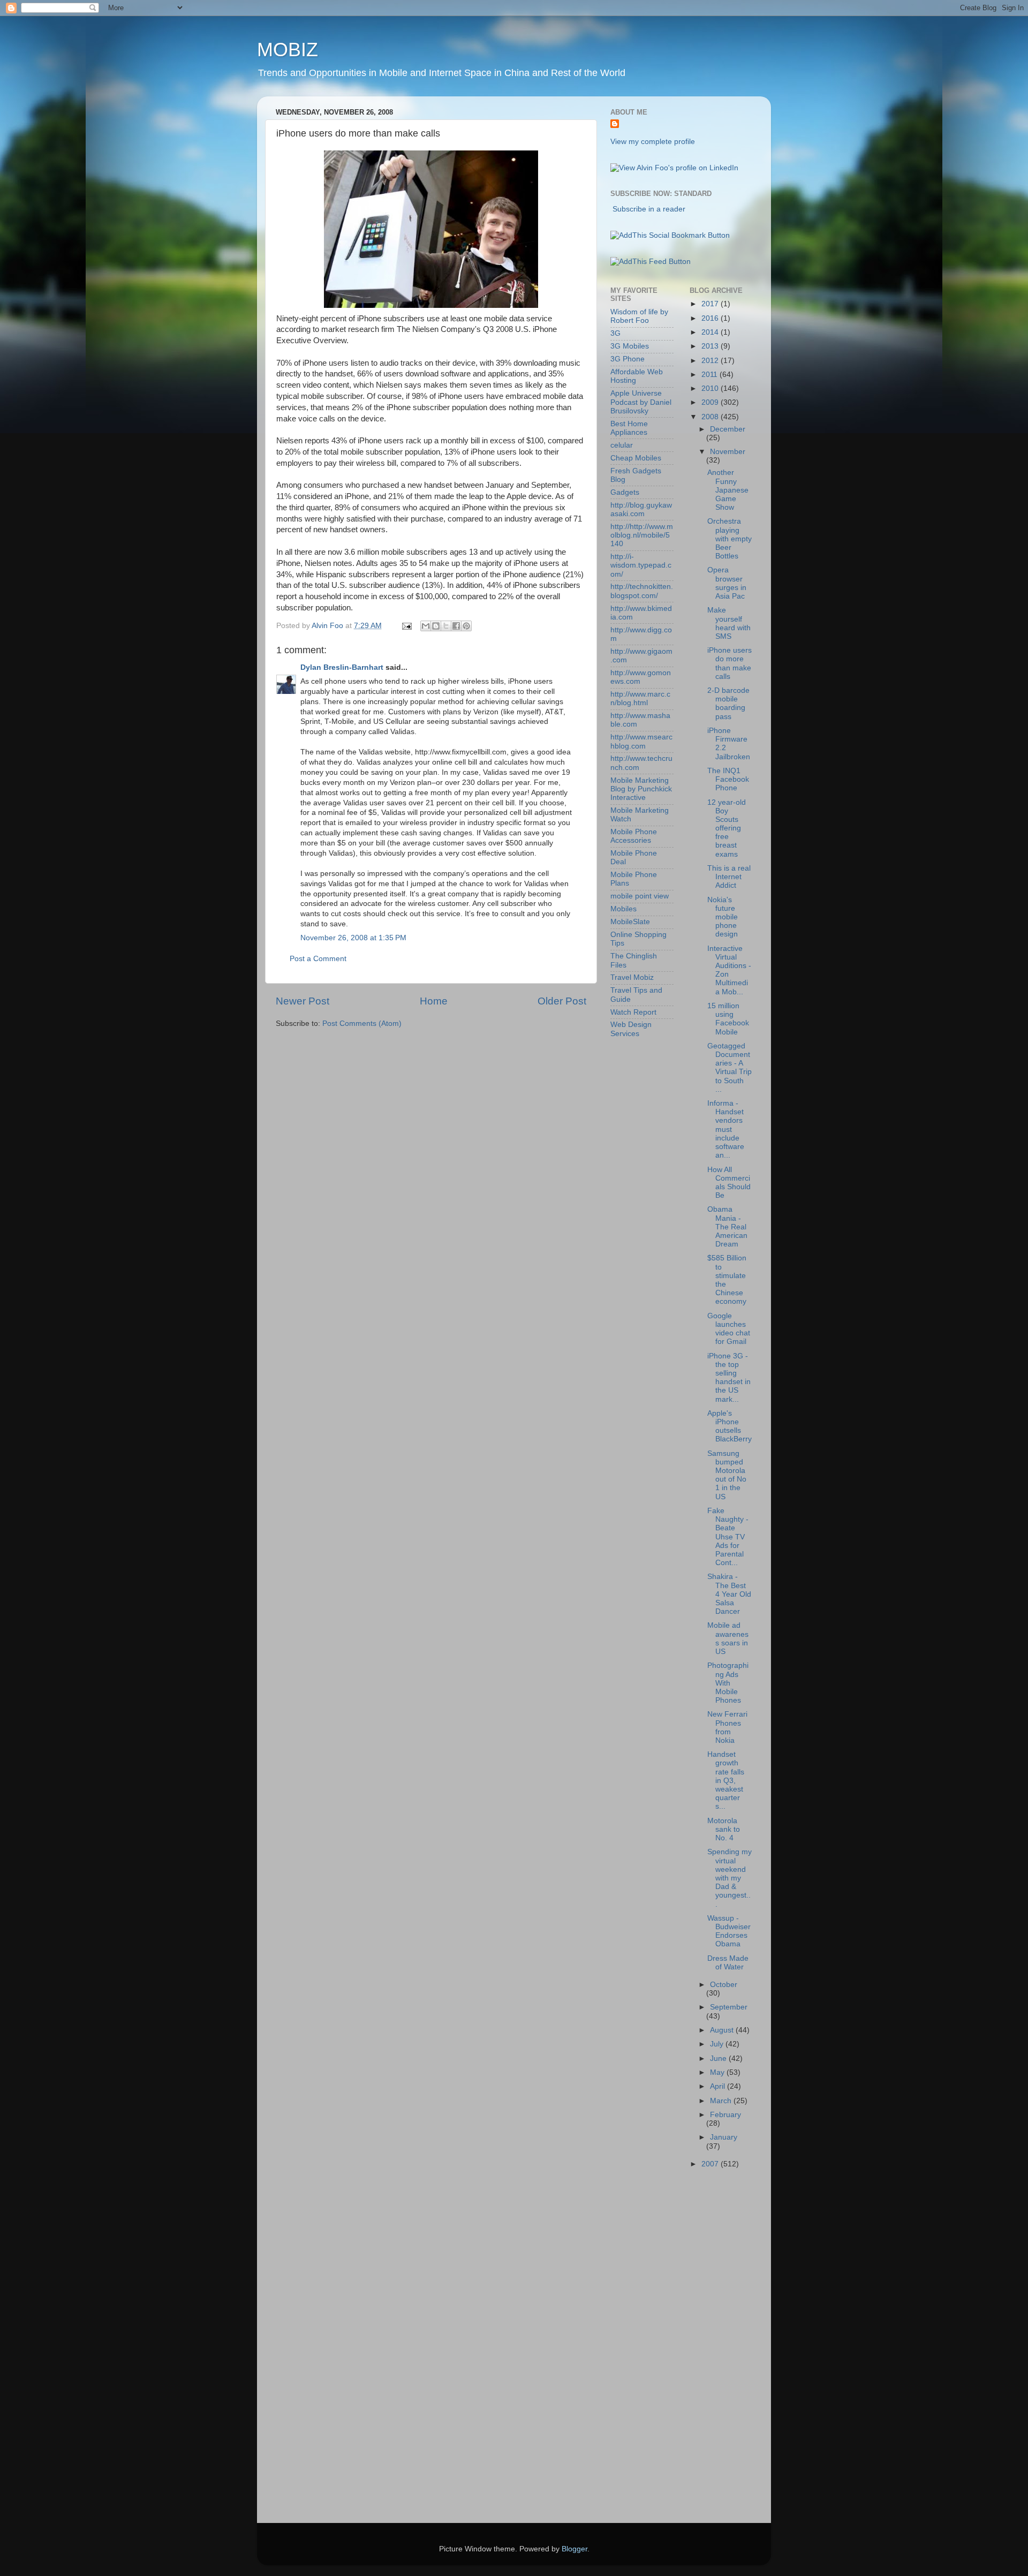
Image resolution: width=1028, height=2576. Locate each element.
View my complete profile (653, 142)
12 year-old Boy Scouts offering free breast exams (727, 828)
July (718, 2044)
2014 (711, 332)
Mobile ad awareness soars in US (728, 1638)
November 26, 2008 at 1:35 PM (353, 938)
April (719, 2086)
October (724, 1985)
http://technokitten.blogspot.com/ (642, 591)
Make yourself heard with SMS (729, 623)
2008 (711, 417)
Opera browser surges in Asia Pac (727, 583)
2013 (711, 346)
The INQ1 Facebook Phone (728, 779)
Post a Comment (318, 959)
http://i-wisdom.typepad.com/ (641, 565)
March (722, 2101)
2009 (711, 402)
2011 (710, 375)
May (718, 2072)
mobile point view (640, 896)
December (728, 429)
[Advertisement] (653, 2349)
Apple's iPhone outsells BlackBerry (730, 1426)
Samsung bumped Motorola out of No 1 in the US (727, 1475)
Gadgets (625, 492)
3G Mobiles (630, 346)
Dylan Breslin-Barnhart (342, 667)
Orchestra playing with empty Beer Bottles (730, 539)
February (725, 2115)
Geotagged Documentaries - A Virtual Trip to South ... (730, 1068)
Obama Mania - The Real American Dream (727, 1227)
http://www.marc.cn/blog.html (640, 698)
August (723, 2030)
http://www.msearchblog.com (641, 741)
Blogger (575, 2549)
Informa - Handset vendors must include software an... (726, 1129)
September (729, 2007)
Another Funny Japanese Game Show (728, 490)
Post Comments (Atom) (362, 1023)
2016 (711, 318)
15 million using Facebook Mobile (728, 1019)
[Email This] (426, 626)
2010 (711, 388)
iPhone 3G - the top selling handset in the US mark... (729, 1378)
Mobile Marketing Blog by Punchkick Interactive (641, 789)
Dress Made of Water (728, 1963)
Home (434, 1001)
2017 (711, 304)
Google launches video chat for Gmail (729, 1329)
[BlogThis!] (436, 626)
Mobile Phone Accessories (634, 836)
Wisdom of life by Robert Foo (639, 316)
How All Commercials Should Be (729, 1183)
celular (622, 445)
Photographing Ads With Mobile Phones (728, 1683)
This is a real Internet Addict (729, 877)
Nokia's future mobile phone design (723, 917)
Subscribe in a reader (649, 209)
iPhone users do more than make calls (730, 663)
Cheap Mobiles (636, 458)
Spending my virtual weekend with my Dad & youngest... (730, 1878)
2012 (711, 361)
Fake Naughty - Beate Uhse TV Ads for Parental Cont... (728, 1537)
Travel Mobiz (632, 977)
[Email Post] (406, 626)
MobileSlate (630, 922)
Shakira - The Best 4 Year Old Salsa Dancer (729, 1594)
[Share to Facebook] (456, 626)
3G (615, 333)
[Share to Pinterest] (466, 626)
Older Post (562, 1001)
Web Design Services (631, 1029)
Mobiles (623, 909)
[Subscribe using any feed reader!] (651, 262)
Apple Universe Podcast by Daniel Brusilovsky (641, 402)
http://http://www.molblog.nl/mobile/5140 (642, 535)
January (724, 2137)
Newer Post (303, 1001)
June (719, 2058)
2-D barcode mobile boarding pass (728, 704)
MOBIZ (288, 50)
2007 (711, 2164)
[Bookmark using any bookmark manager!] (670, 235)
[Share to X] (446, 626)
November (728, 452)
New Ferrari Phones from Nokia (727, 1727)
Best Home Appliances (629, 428)
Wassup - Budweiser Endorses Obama (729, 1931)
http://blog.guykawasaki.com (641, 509)
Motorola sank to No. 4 (724, 1829)
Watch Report (633, 1012)
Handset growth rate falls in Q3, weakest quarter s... (726, 1780)
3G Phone (628, 359)
